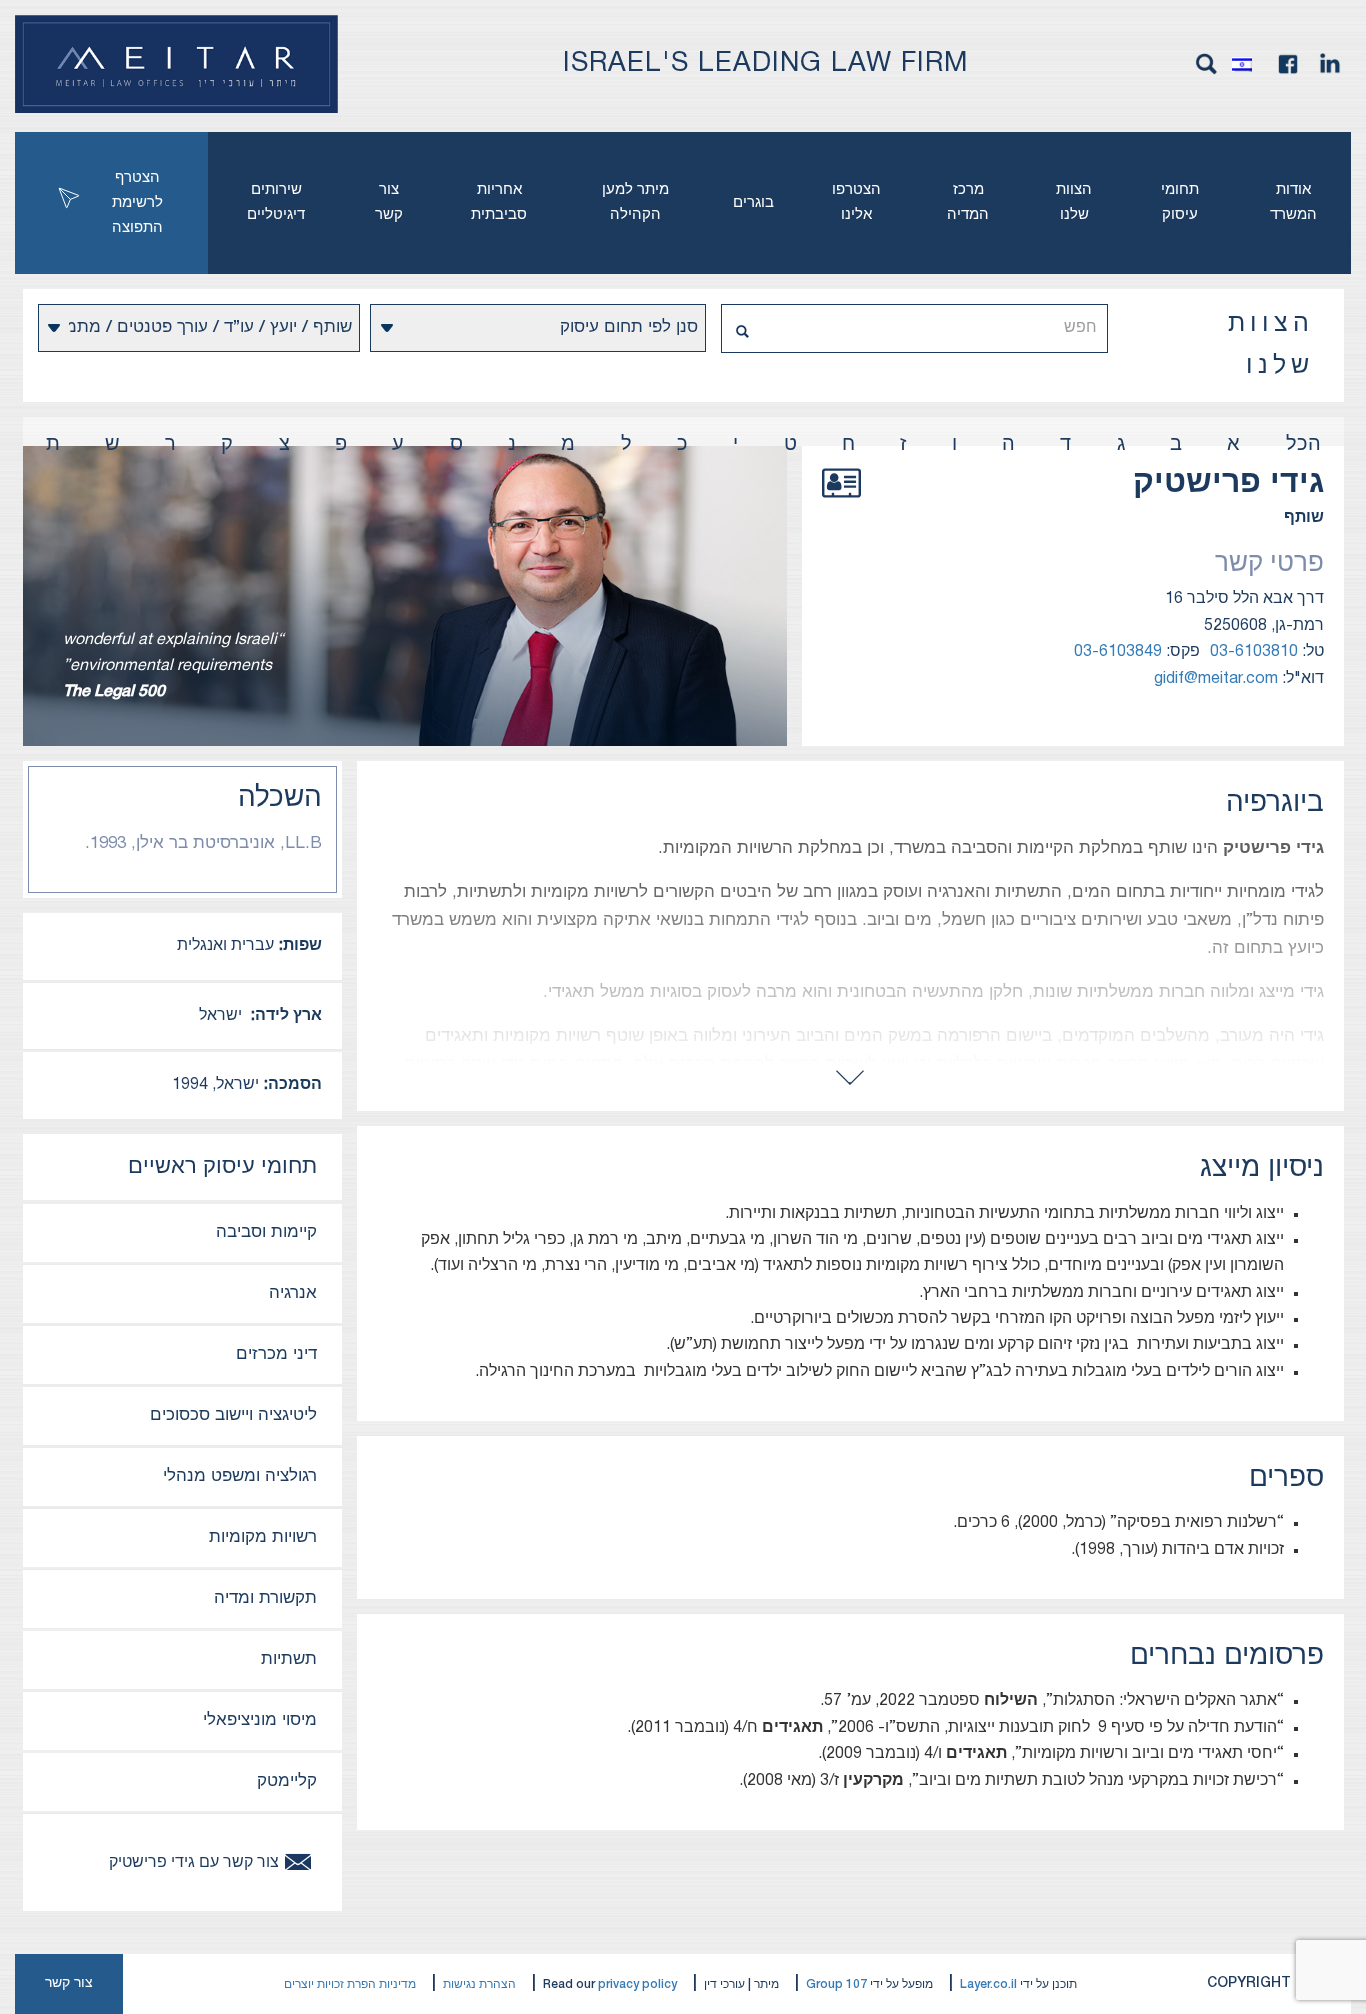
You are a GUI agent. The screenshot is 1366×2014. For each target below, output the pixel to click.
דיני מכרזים (276, 1354)
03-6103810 (1254, 652)
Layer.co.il (988, 1984)
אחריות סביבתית (499, 202)
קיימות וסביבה (266, 1232)
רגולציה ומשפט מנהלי (240, 1476)
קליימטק (287, 1781)
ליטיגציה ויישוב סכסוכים (233, 1415)
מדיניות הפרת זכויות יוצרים (350, 1984)
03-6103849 (1118, 652)
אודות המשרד (1293, 202)
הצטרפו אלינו (856, 202)
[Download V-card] (841, 505)
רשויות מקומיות (263, 1537)
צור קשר (389, 202)
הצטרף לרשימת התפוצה (137, 203)
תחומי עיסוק (1180, 202)
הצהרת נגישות (479, 1984)
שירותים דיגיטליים (276, 202)
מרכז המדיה (968, 202)
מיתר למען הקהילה (635, 202)
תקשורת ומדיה (265, 1598)
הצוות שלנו (1074, 202)
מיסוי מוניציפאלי (260, 1720)
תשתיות (289, 1659)
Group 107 (836, 1984)
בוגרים (753, 203)
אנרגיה (293, 1293)
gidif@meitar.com (1216, 679)
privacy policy (637, 1984)
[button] (1247, 64)
